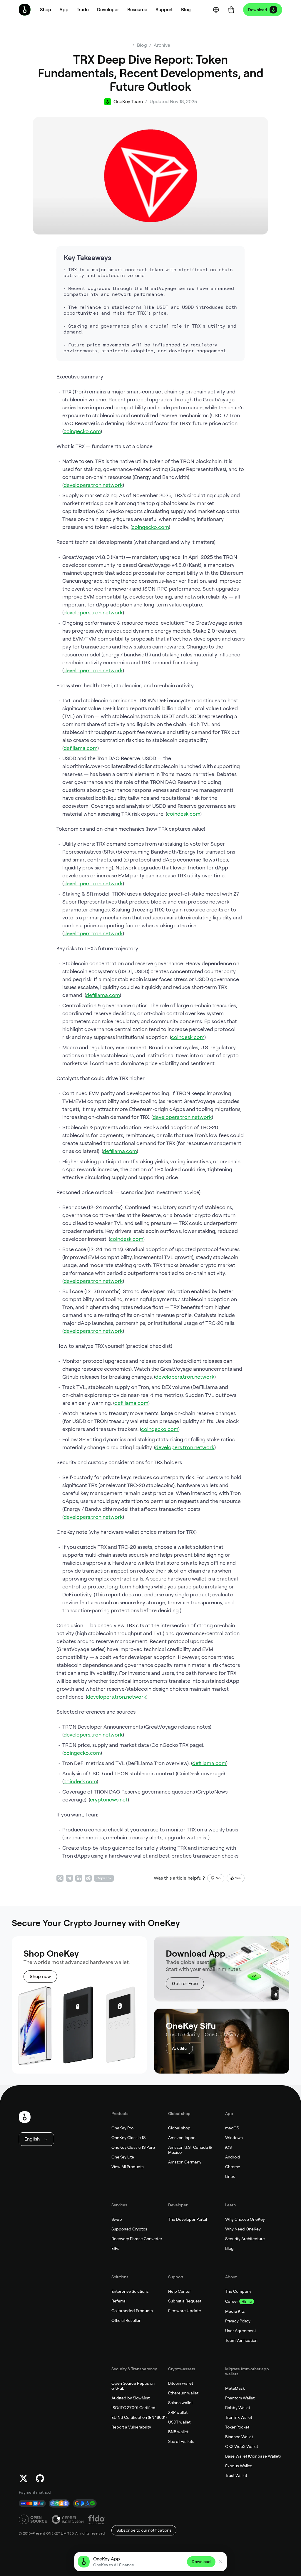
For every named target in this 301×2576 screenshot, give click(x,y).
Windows (234, 2138)
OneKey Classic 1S (128, 2138)
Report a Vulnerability (131, 2427)
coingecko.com (82, 431)
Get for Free (185, 1983)
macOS (232, 2128)
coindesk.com (184, 814)
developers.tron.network (93, 485)
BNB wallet (178, 2432)
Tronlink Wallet (239, 2417)
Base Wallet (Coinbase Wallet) (253, 2456)
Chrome (233, 2167)
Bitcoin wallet (181, 2383)
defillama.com (80, 748)
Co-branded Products (132, 2311)
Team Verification (241, 2340)
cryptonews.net (109, 1800)
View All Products (128, 2167)
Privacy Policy (238, 2321)
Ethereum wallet (183, 2393)
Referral (119, 2301)
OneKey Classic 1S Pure (133, 2147)
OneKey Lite (123, 2157)
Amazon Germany (185, 2162)
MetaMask (235, 2388)
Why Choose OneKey (245, 2219)
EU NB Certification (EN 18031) (139, 2417)
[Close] (221, 2562)
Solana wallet (180, 2403)
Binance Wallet (239, 2437)
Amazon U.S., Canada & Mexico (190, 2150)
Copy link (104, 1878)
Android (233, 2157)
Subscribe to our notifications (144, 2530)
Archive (162, 45)
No (218, 1878)
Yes (238, 1878)
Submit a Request (185, 2301)
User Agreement (241, 2331)
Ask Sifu (179, 2048)
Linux (230, 2176)
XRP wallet (178, 2412)
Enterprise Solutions (130, 2291)
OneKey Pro (122, 2128)
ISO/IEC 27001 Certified (133, 2408)
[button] (64, 10)
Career (232, 2301)
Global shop (179, 2128)
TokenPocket (237, 2427)
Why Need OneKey (243, 2229)
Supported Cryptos (129, 2229)
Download (258, 10)
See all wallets (181, 2441)
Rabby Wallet (238, 2408)
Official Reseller (126, 2320)
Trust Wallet (236, 2476)
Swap (117, 2219)
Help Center (179, 2291)
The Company (238, 2291)
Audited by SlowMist (131, 2398)
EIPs (115, 2248)
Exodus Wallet (238, 2466)
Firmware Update (185, 2311)
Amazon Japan (182, 2138)
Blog (229, 2248)
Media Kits (235, 2311)
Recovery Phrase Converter (137, 2239)
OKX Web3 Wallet (242, 2446)
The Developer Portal (188, 2219)
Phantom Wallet (240, 2398)
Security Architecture (245, 2239)
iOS (228, 2147)
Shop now (40, 1976)
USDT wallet (179, 2422)
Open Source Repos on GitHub (133, 2386)
